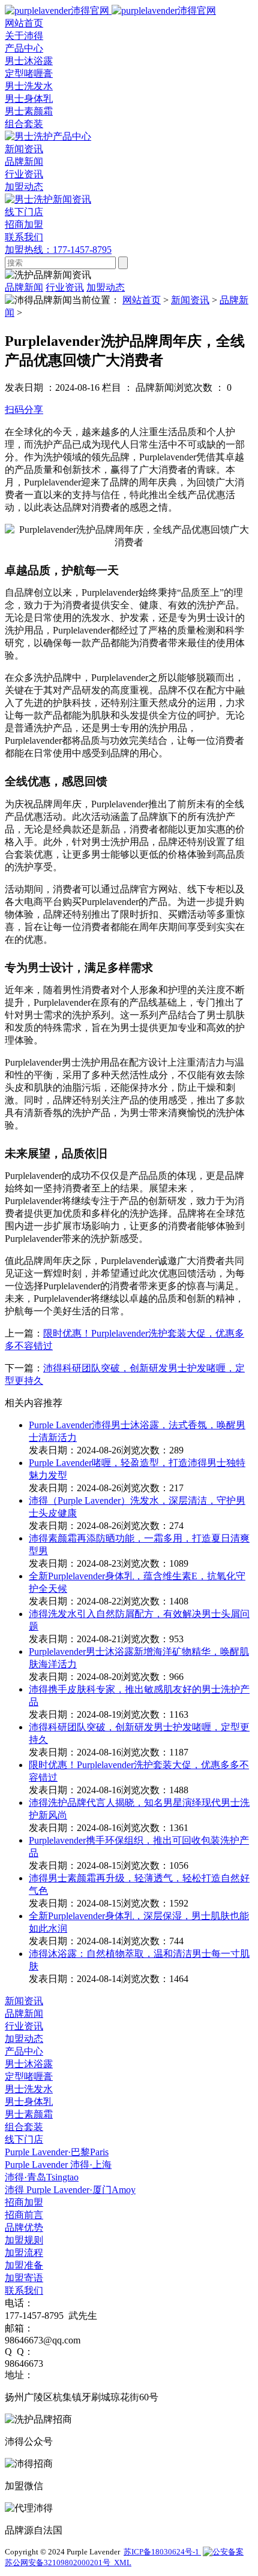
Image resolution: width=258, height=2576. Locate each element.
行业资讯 (24, 174)
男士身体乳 (29, 99)
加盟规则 (24, 2240)
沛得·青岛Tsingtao (42, 2177)
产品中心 (24, 2051)
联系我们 (24, 2290)
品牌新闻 (24, 162)
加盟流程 (24, 2253)
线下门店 (24, 2139)
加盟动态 (24, 187)
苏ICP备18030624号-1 (162, 2552)
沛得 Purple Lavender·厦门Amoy (70, 2190)
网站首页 (142, 300)
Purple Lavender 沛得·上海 (58, 2165)
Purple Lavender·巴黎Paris (57, 2152)
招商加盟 (24, 2202)
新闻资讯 (190, 300)
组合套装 (24, 124)
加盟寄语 (24, 2278)
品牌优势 (24, 2227)
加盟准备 (24, 2265)
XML (123, 2563)
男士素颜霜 (29, 111)
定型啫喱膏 (29, 73)
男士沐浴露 (29, 61)
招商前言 (24, 2215)
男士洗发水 (29, 86)
